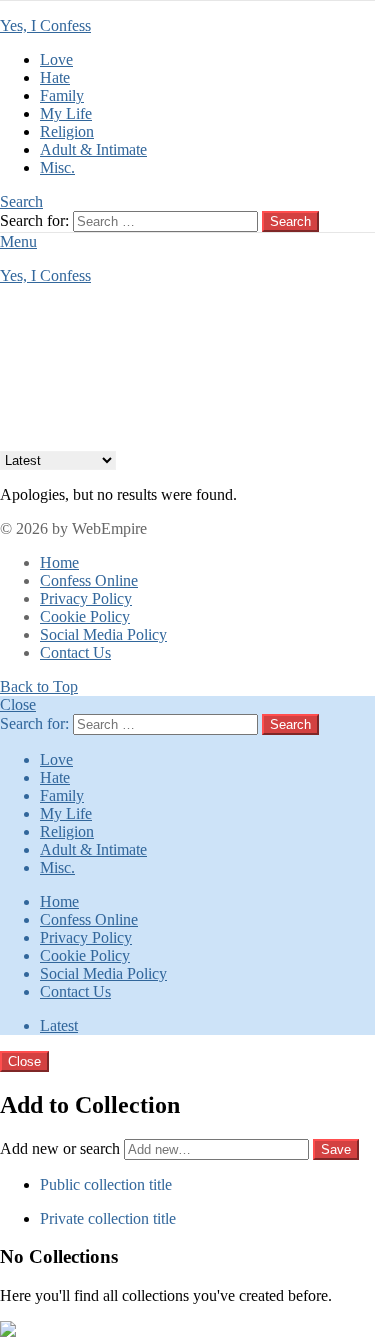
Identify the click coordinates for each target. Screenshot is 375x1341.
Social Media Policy (103, 634)
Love (56, 59)
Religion (67, 131)
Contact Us (75, 652)
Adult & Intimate (93, 149)
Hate (55, 77)
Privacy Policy (86, 598)
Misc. (57, 167)
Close (18, 704)
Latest (59, 1025)
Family (62, 95)
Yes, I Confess (45, 25)
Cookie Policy (85, 616)
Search (290, 221)
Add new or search (62, 1148)
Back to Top (39, 686)
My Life (66, 113)
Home (59, 562)
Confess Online (89, 580)
